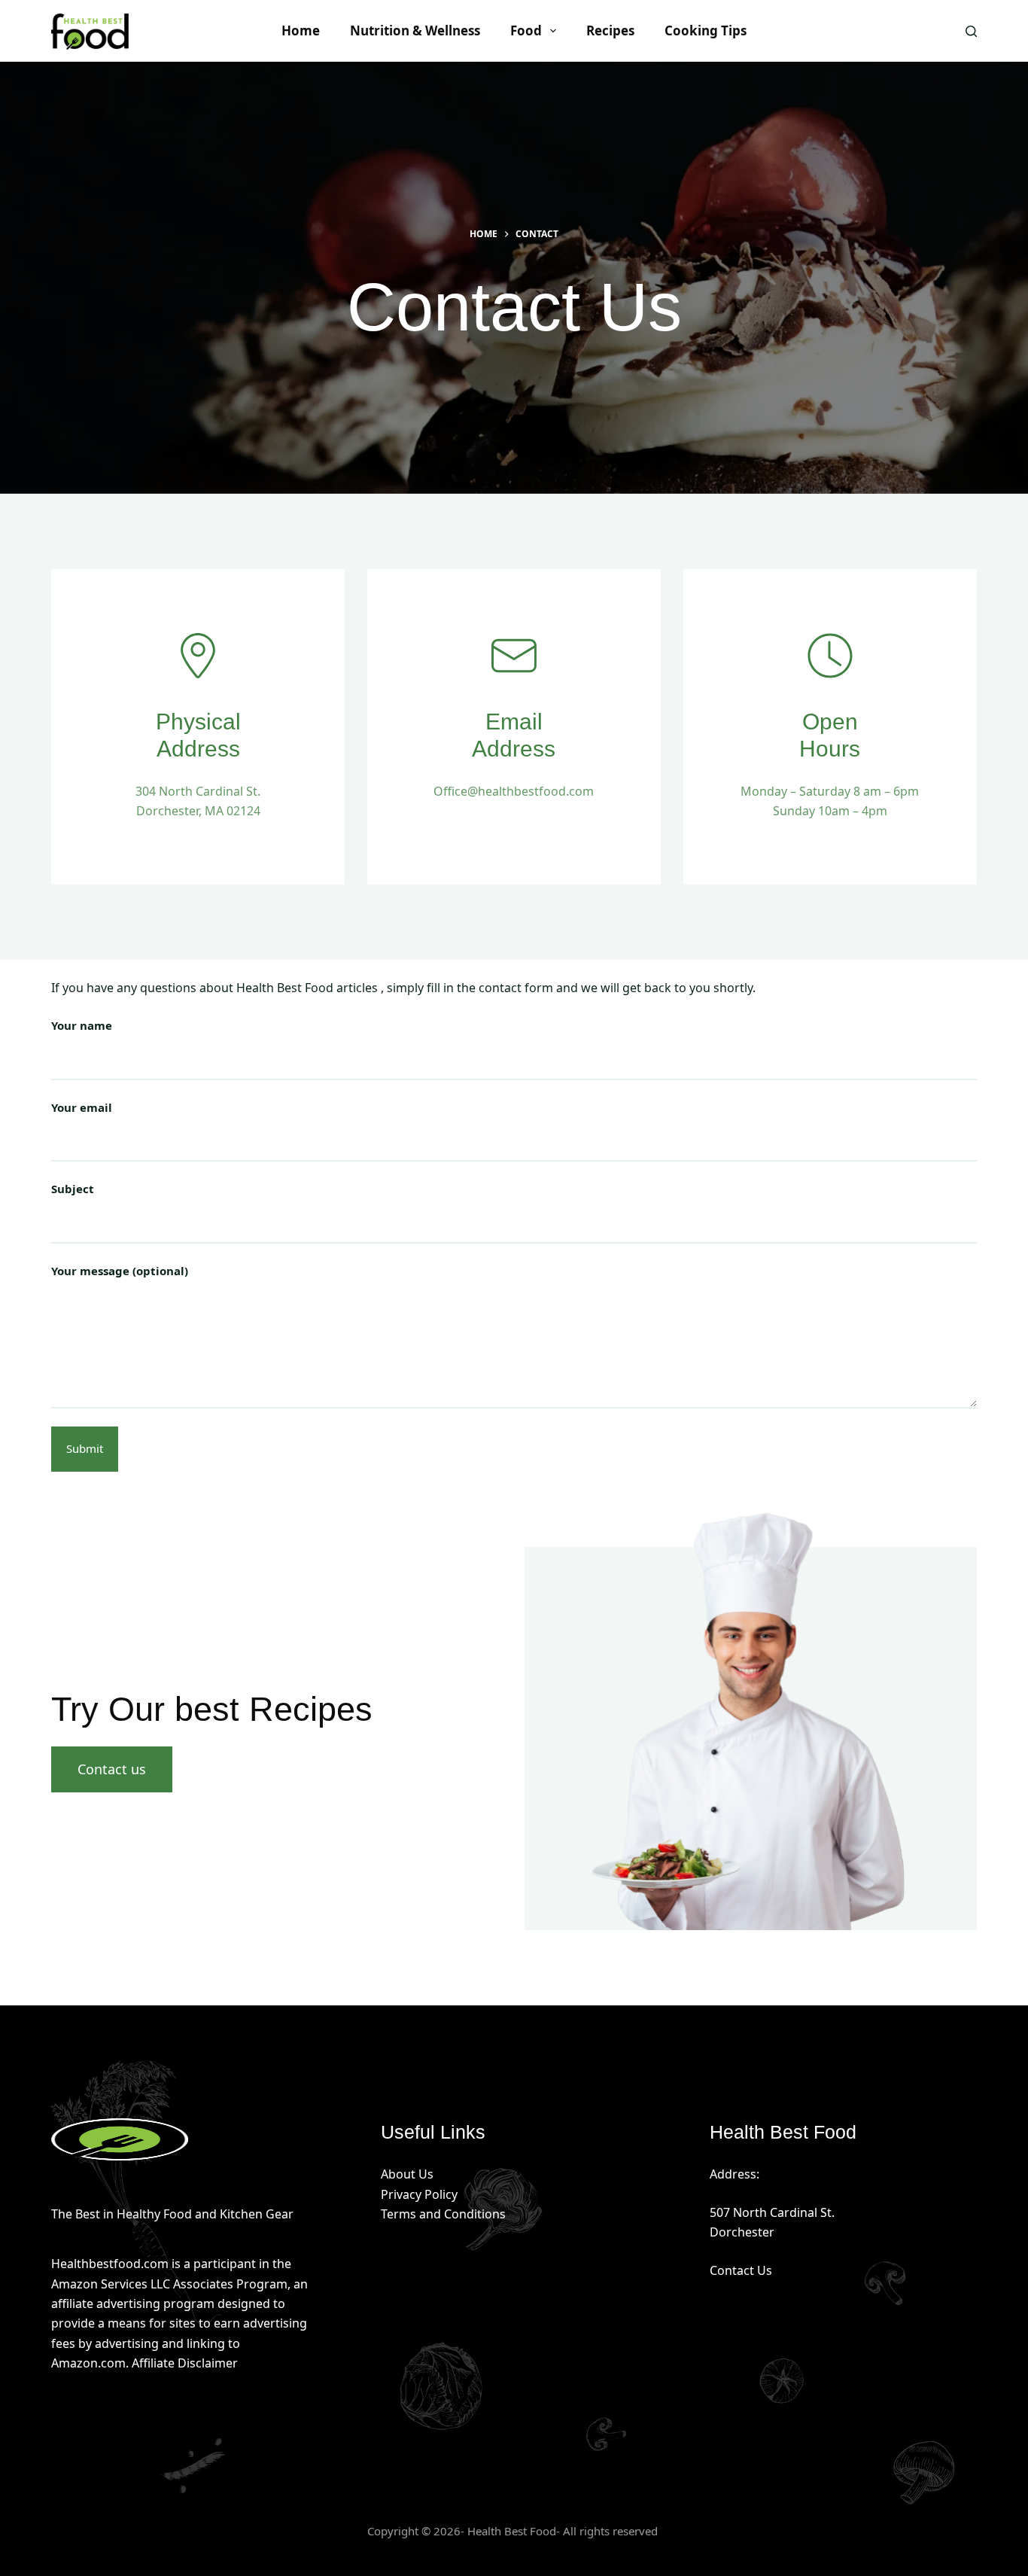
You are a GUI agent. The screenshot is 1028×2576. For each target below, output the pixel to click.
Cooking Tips (706, 30)
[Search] (971, 31)
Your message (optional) (120, 1271)
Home (301, 30)
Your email (82, 1107)
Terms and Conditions (443, 2214)
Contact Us (741, 2270)
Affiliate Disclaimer (185, 2363)
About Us (407, 2174)
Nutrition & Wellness (415, 30)
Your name (82, 1025)
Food (526, 30)
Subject (73, 1189)
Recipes (610, 30)
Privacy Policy (419, 2194)
